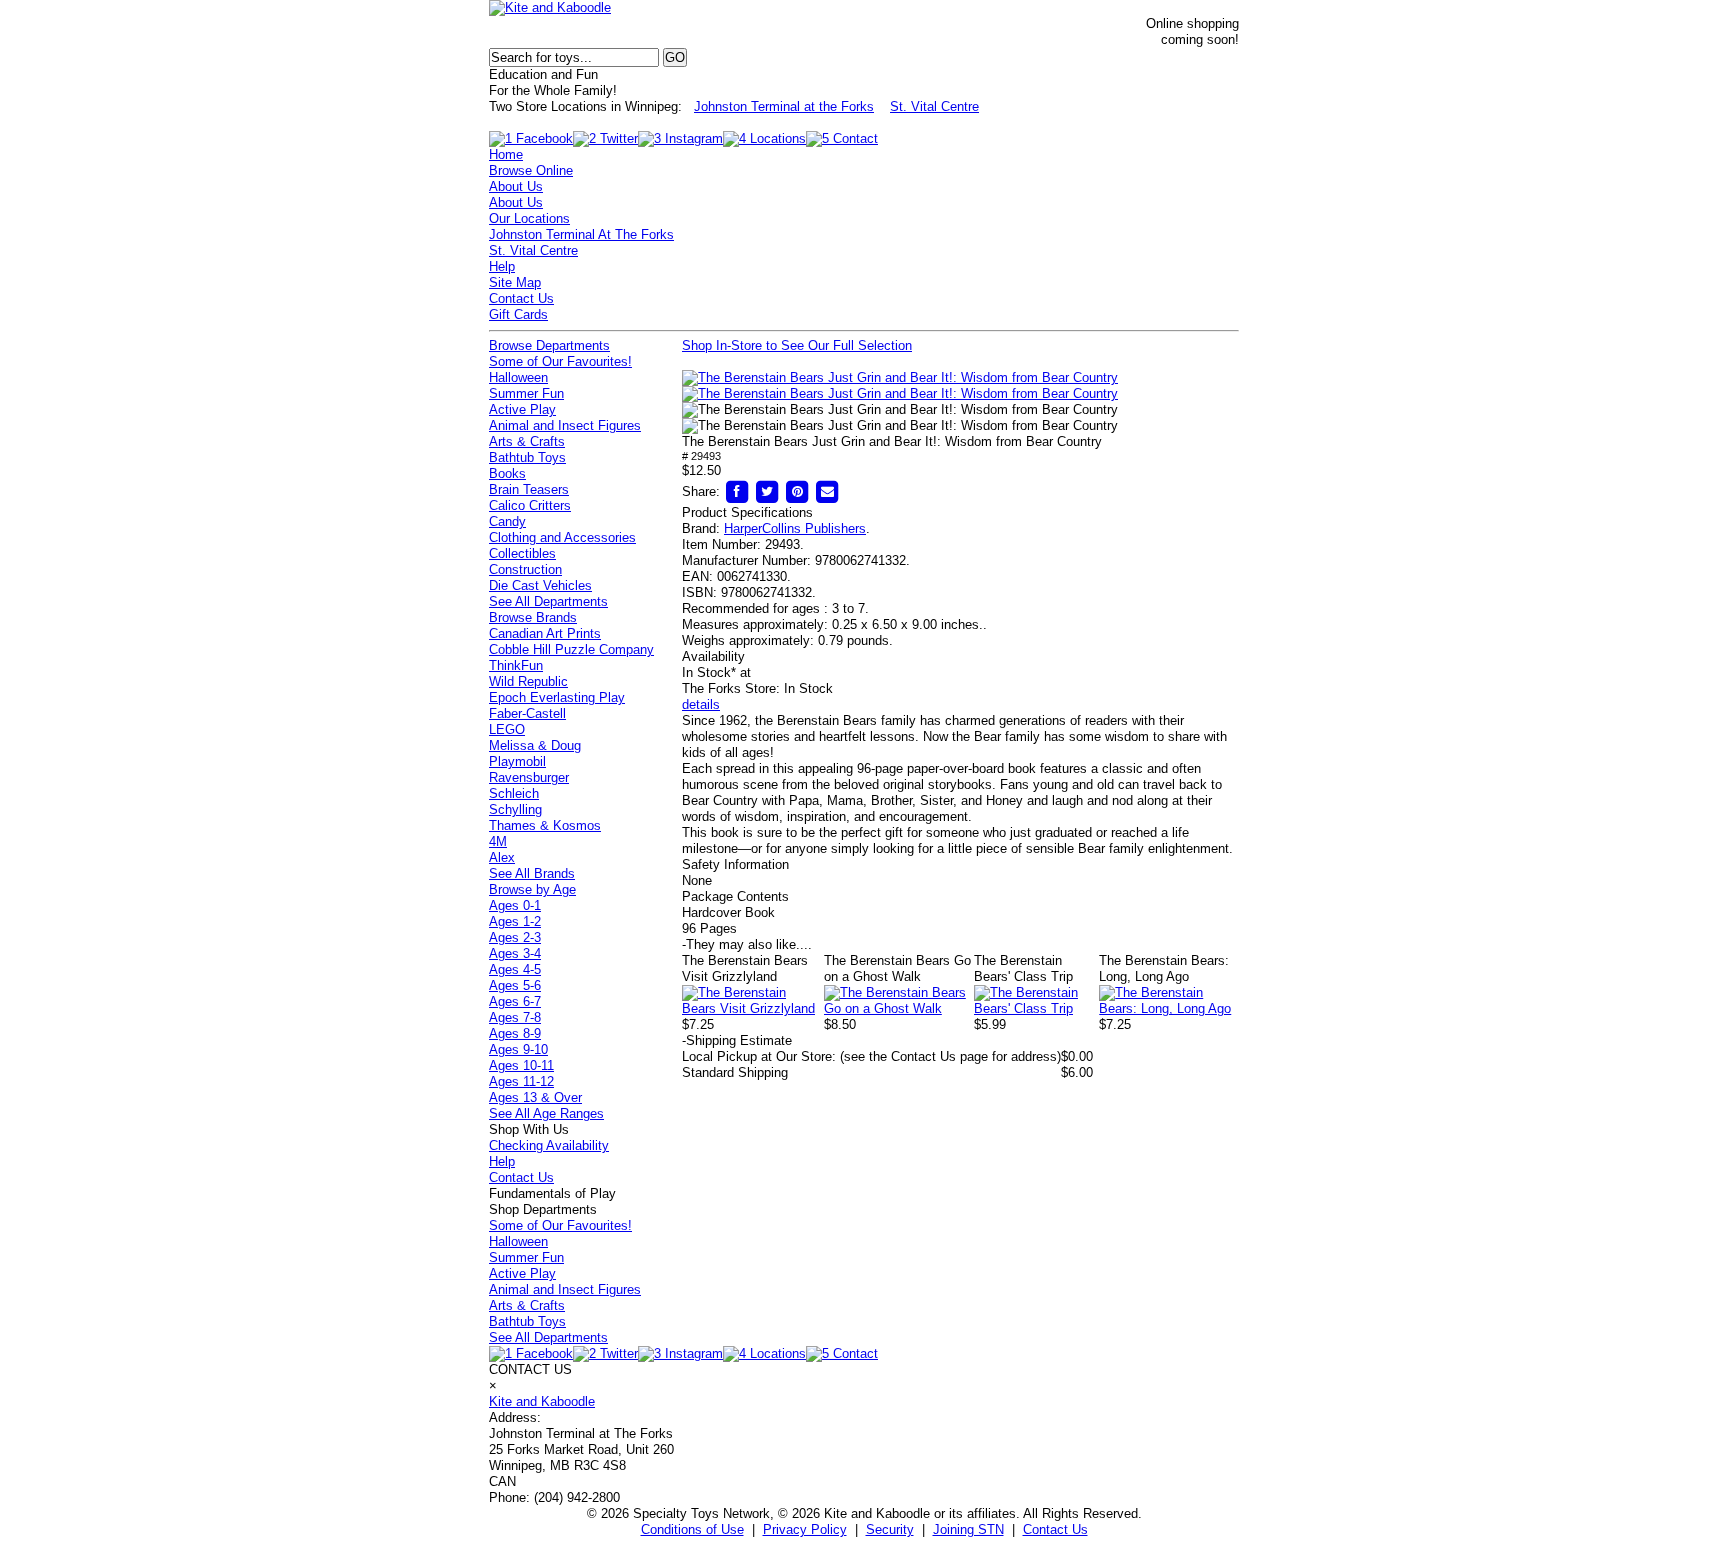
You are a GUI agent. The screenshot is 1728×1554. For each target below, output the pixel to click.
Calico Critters (530, 505)
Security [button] (890, 1529)
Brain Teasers (529, 489)
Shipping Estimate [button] (737, 1040)
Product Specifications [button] (747, 512)
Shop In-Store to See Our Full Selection (797, 345)
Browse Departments (549, 345)
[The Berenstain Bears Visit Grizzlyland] (753, 1008)
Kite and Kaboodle (542, 1401)
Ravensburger (529, 777)
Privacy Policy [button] (805, 1529)
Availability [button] (713, 656)
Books (507, 473)
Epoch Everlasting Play (557, 697)
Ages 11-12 (521, 1081)
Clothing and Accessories (562, 537)
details (701, 704)
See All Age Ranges (546, 1113)
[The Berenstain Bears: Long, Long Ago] (1169, 1008)
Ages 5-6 (515, 985)
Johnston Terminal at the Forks (784, 106)
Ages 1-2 (515, 921)
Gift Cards (518, 314)
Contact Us (521, 298)
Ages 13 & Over (535, 1097)
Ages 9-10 (518, 1049)
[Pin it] (797, 491)
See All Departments (548, 601)
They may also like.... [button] (747, 944)
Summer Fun (526, 393)
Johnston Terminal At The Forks (581, 234)
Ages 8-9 (515, 1033)
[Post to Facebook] (737, 491)
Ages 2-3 (515, 937)
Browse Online (531, 170)
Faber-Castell (527, 713)
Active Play (522, 409)
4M (498, 841)
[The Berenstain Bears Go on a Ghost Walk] (899, 1008)
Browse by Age (532, 889)
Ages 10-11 (521, 1065)
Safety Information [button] (735, 864)
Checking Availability (549, 1145)
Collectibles (522, 553)
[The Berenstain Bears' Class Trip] (1036, 1008)
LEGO (507, 729)
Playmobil (517, 761)
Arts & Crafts (527, 441)
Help (502, 266)
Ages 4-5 (515, 969)
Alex (502, 857)
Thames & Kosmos (545, 825)
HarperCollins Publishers (795, 528)
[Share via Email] (827, 491)
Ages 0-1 (515, 905)
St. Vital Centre (934, 106)
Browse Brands (533, 617)
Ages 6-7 (515, 1001)
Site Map (515, 282)
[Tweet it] (767, 491)
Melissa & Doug (535, 745)
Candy (507, 521)
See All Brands (532, 873)
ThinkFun (516, 665)
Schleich (514, 793)
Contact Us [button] (1055, 1529)
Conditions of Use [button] (692, 1529)
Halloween (518, 377)
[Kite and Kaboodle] (550, 7)
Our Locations (529, 218)
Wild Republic (528, 681)
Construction (525, 569)
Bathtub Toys (527, 457)
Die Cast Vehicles (540, 585)
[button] (900, 378)
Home (506, 154)
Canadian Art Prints (545, 633)
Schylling (515, 809)
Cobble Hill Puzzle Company (571, 649)
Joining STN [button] (968, 1529)
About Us (516, 186)
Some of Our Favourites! (560, 361)
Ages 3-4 (515, 953)
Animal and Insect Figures (565, 425)
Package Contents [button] (735, 896)
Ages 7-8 (515, 1017)
